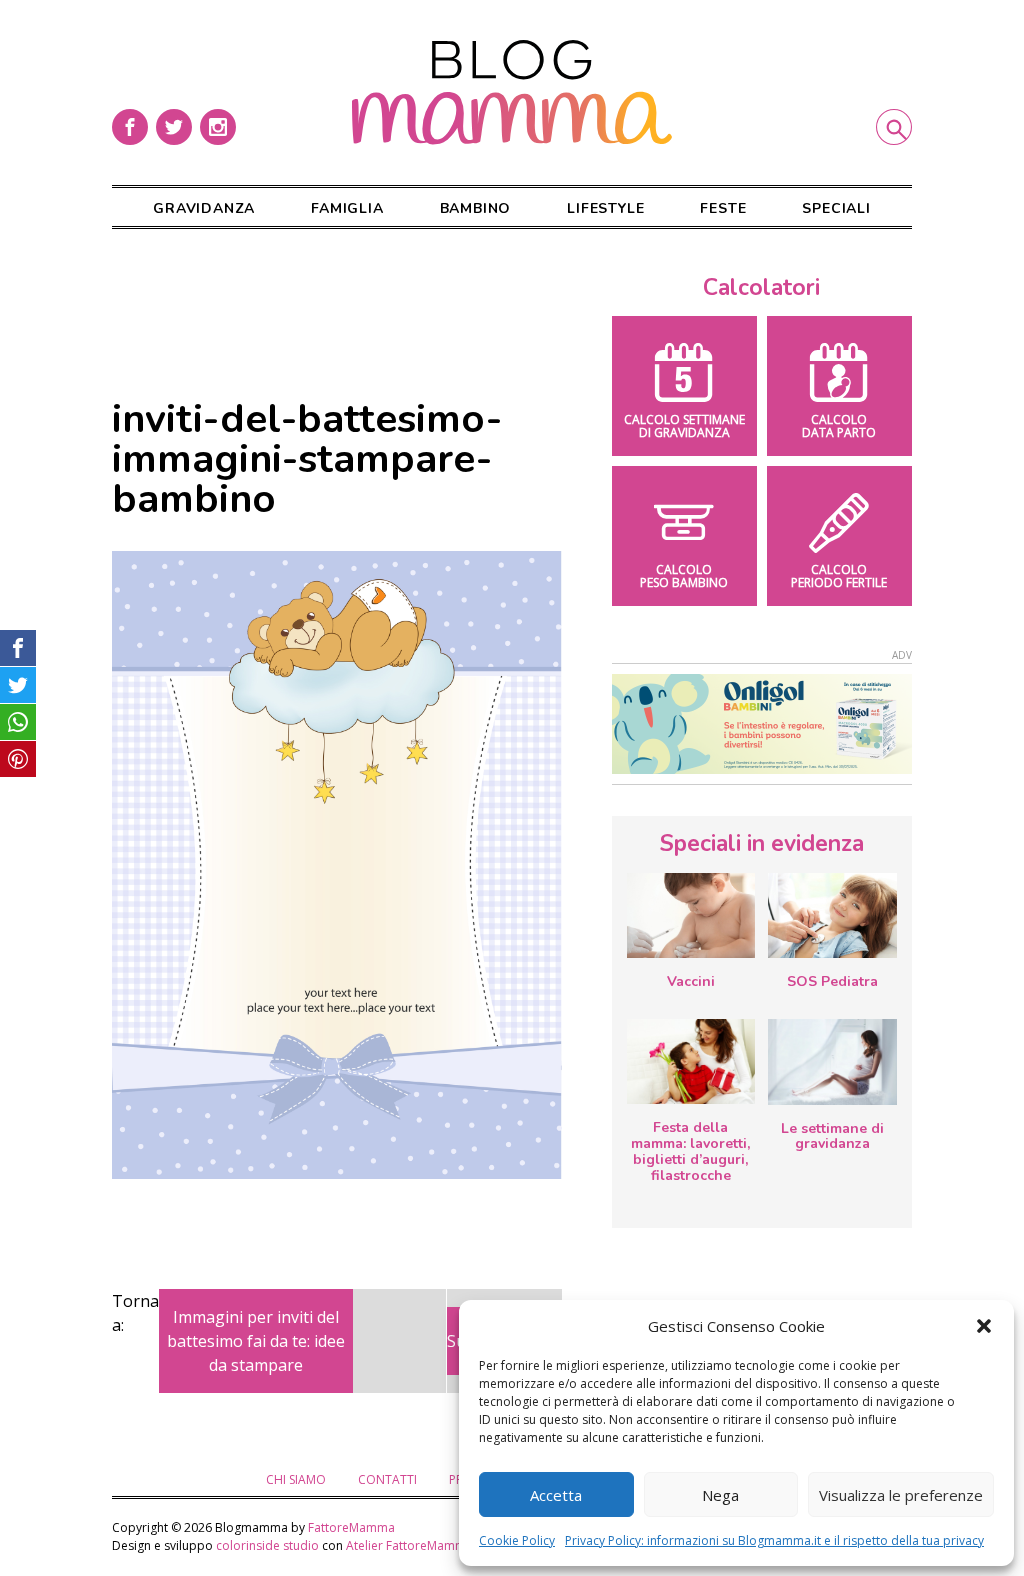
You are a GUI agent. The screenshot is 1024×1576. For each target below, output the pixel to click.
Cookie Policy (517, 1540)
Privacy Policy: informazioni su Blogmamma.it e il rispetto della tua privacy (774, 1540)
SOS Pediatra (832, 981)
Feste (723, 208)
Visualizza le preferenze (901, 1495)
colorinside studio (267, 1545)
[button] (984, 1326)
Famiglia (347, 208)
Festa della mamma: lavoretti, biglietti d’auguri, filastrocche (690, 1151)
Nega (720, 1495)
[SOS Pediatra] (832, 915)
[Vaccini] (691, 915)
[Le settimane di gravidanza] (832, 1062)
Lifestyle (605, 208)
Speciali (836, 208)
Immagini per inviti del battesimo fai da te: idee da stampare (256, 1341)
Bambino (476, 208)
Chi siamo (296, 1479)
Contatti (387, 1479)
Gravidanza (204, 208)
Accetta (556, 1495)
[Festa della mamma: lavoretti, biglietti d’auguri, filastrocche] (691, 1061)
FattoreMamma (351, 1527)
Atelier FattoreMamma (409, 1545)
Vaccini (691, 981)
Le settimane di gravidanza (832, 1136)
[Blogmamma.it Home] (512, 92)
